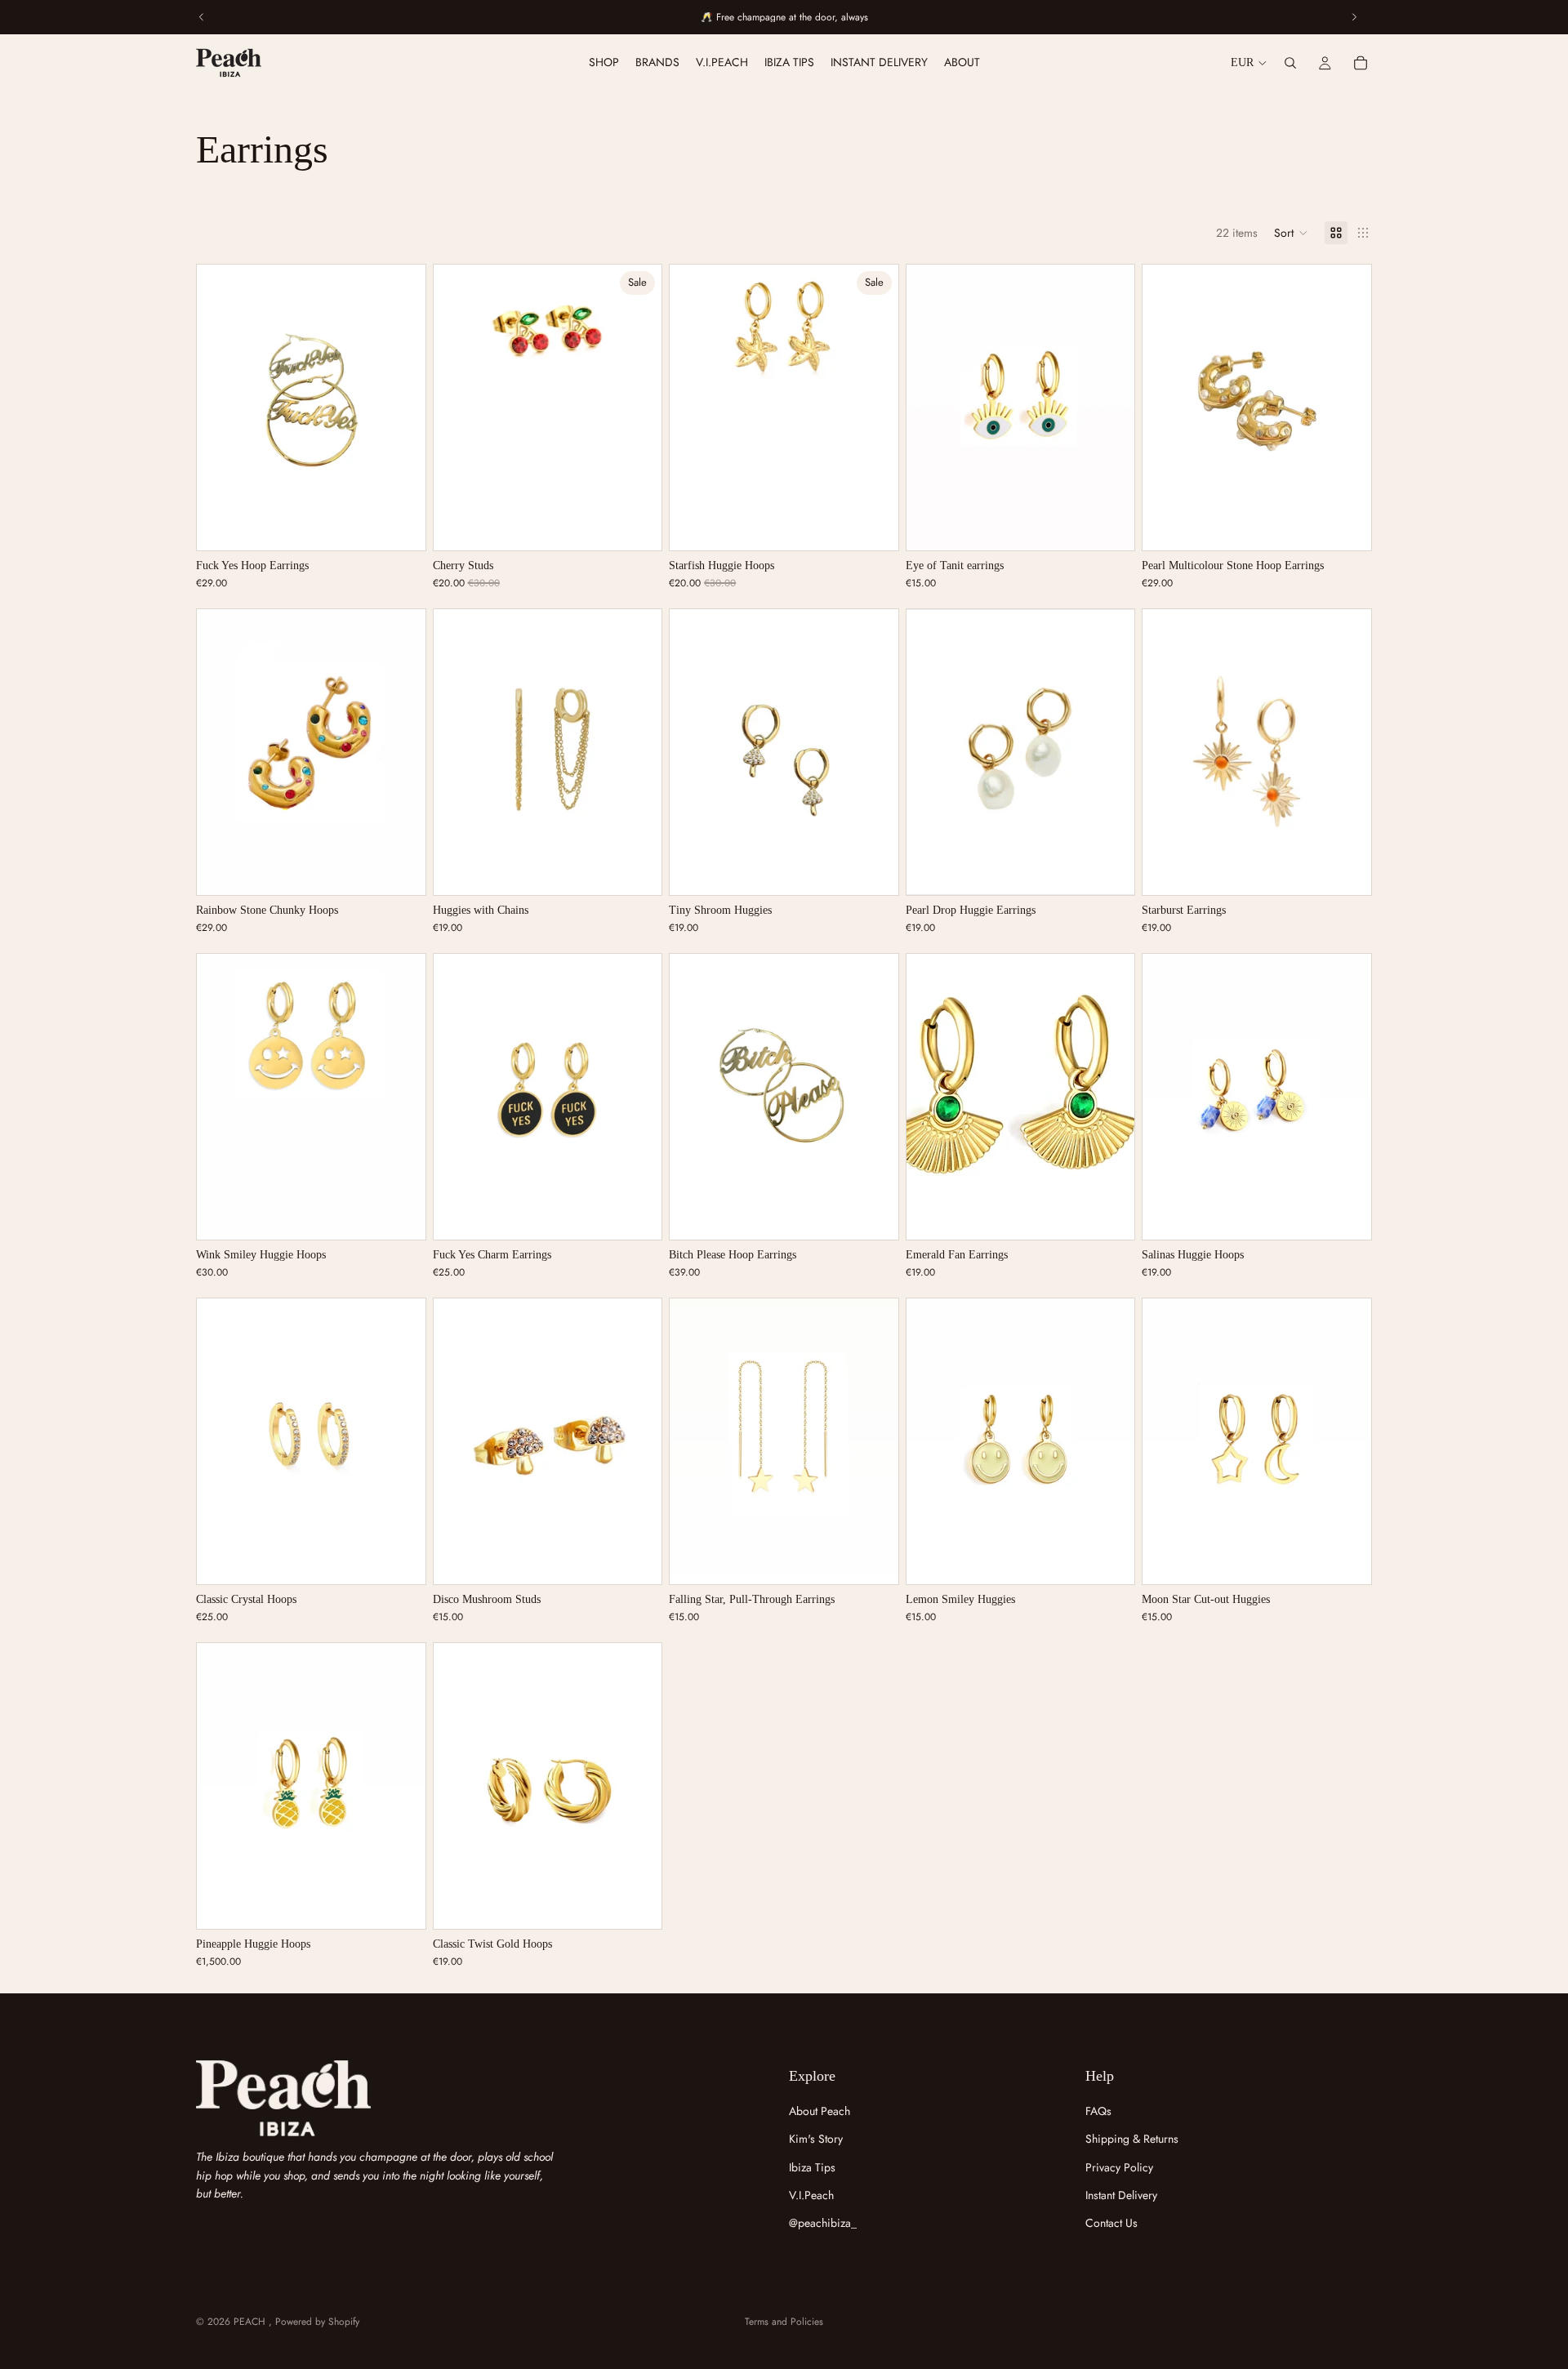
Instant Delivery (1121, 2195)
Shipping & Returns (1132, 2139)
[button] (1291, 233)
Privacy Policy (1119, 2167)
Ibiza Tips (812, 2167)
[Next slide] (401, 407)
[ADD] (400, 526)
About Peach (820, 2111)
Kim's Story (816, 2139)
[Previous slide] (221, 407)
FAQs (1098, 2111)
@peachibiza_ (823, 2223)
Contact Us (1111, 2223)
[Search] (1290, 63)
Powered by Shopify (317, 2322)
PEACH (251, 2322)
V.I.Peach (811, 2195)
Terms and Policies (784, 2322)
